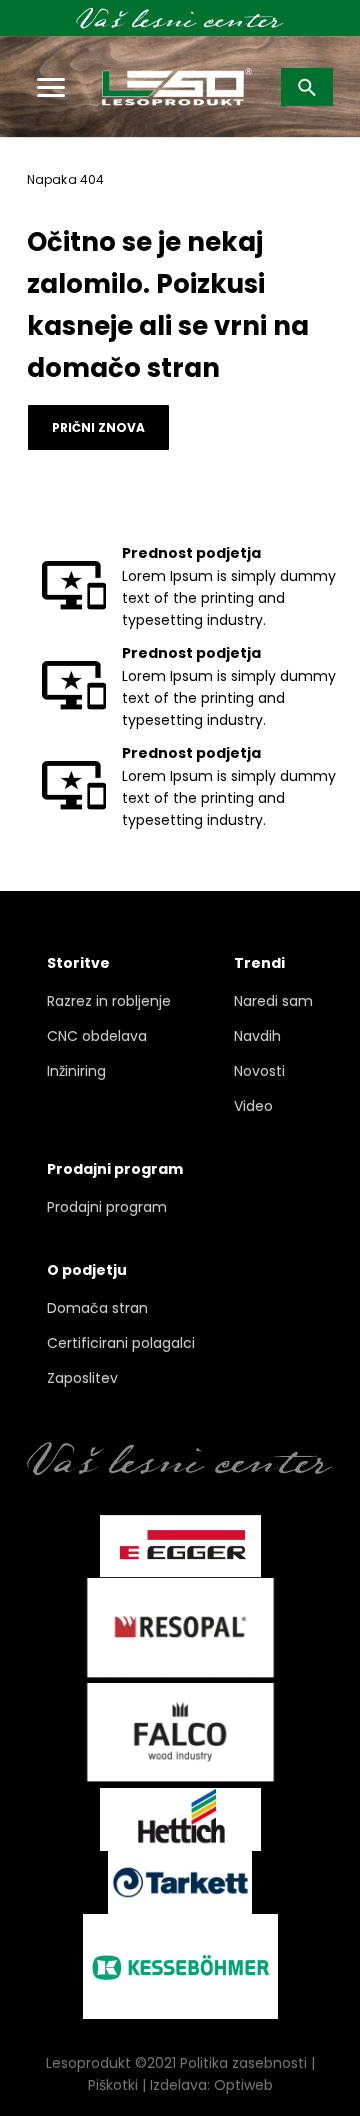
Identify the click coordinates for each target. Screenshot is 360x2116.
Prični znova (98, 427)
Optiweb (243, 2085)
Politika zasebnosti (243, 2063)
